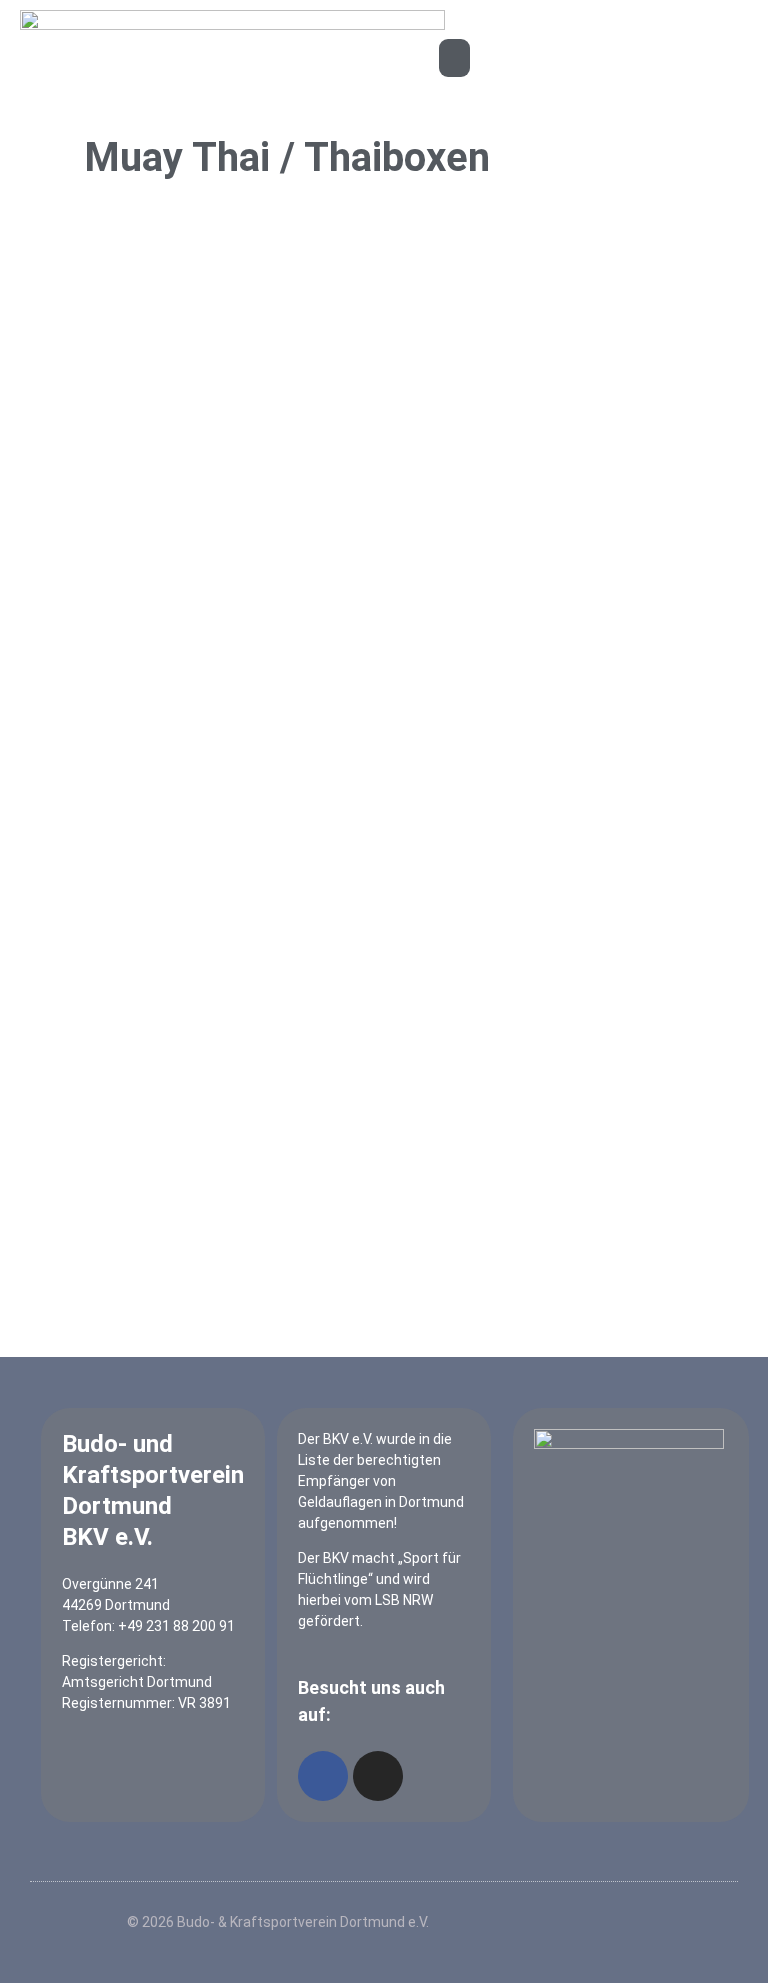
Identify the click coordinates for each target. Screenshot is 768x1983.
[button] (455, 58)
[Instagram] (378, 1776)
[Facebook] (323, 1776)
